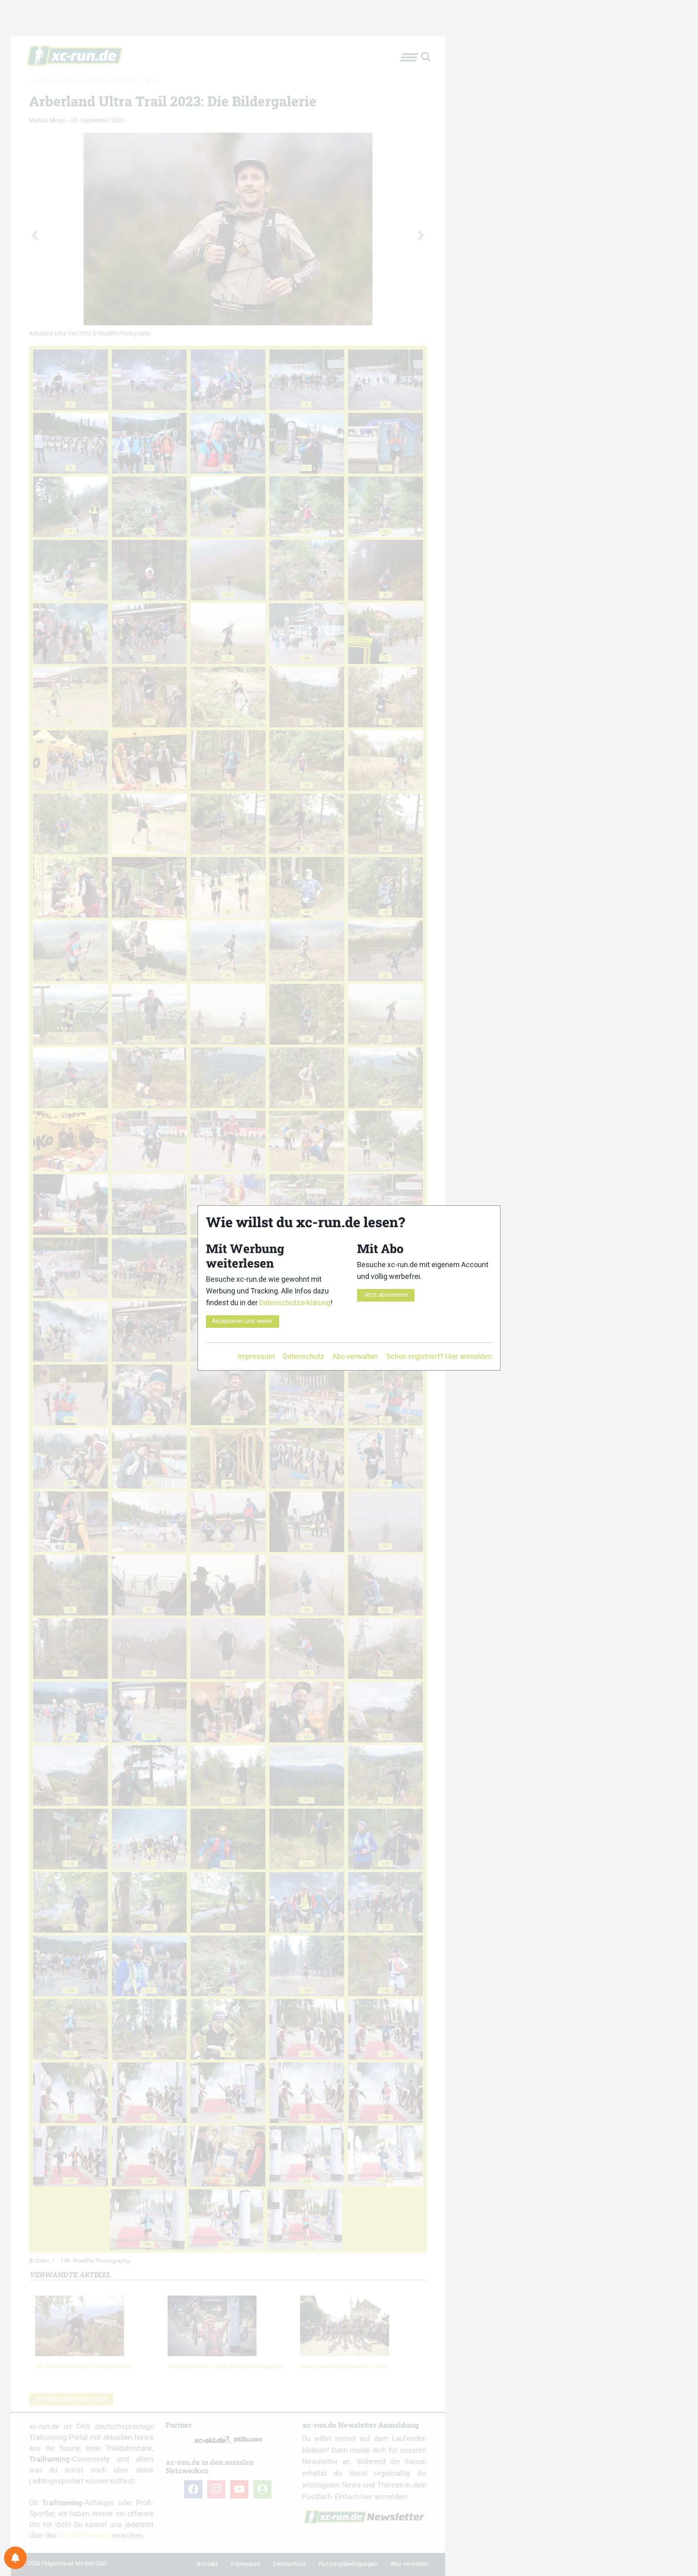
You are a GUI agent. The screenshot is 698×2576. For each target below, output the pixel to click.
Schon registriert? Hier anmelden (439, 1356)
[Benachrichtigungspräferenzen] (15, 2558)
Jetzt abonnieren (386, 1295)
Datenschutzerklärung (295, 1303)
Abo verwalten (355, 1356)
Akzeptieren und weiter (242, 1321)
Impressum (256, 1356)
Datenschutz (304, 1356)
